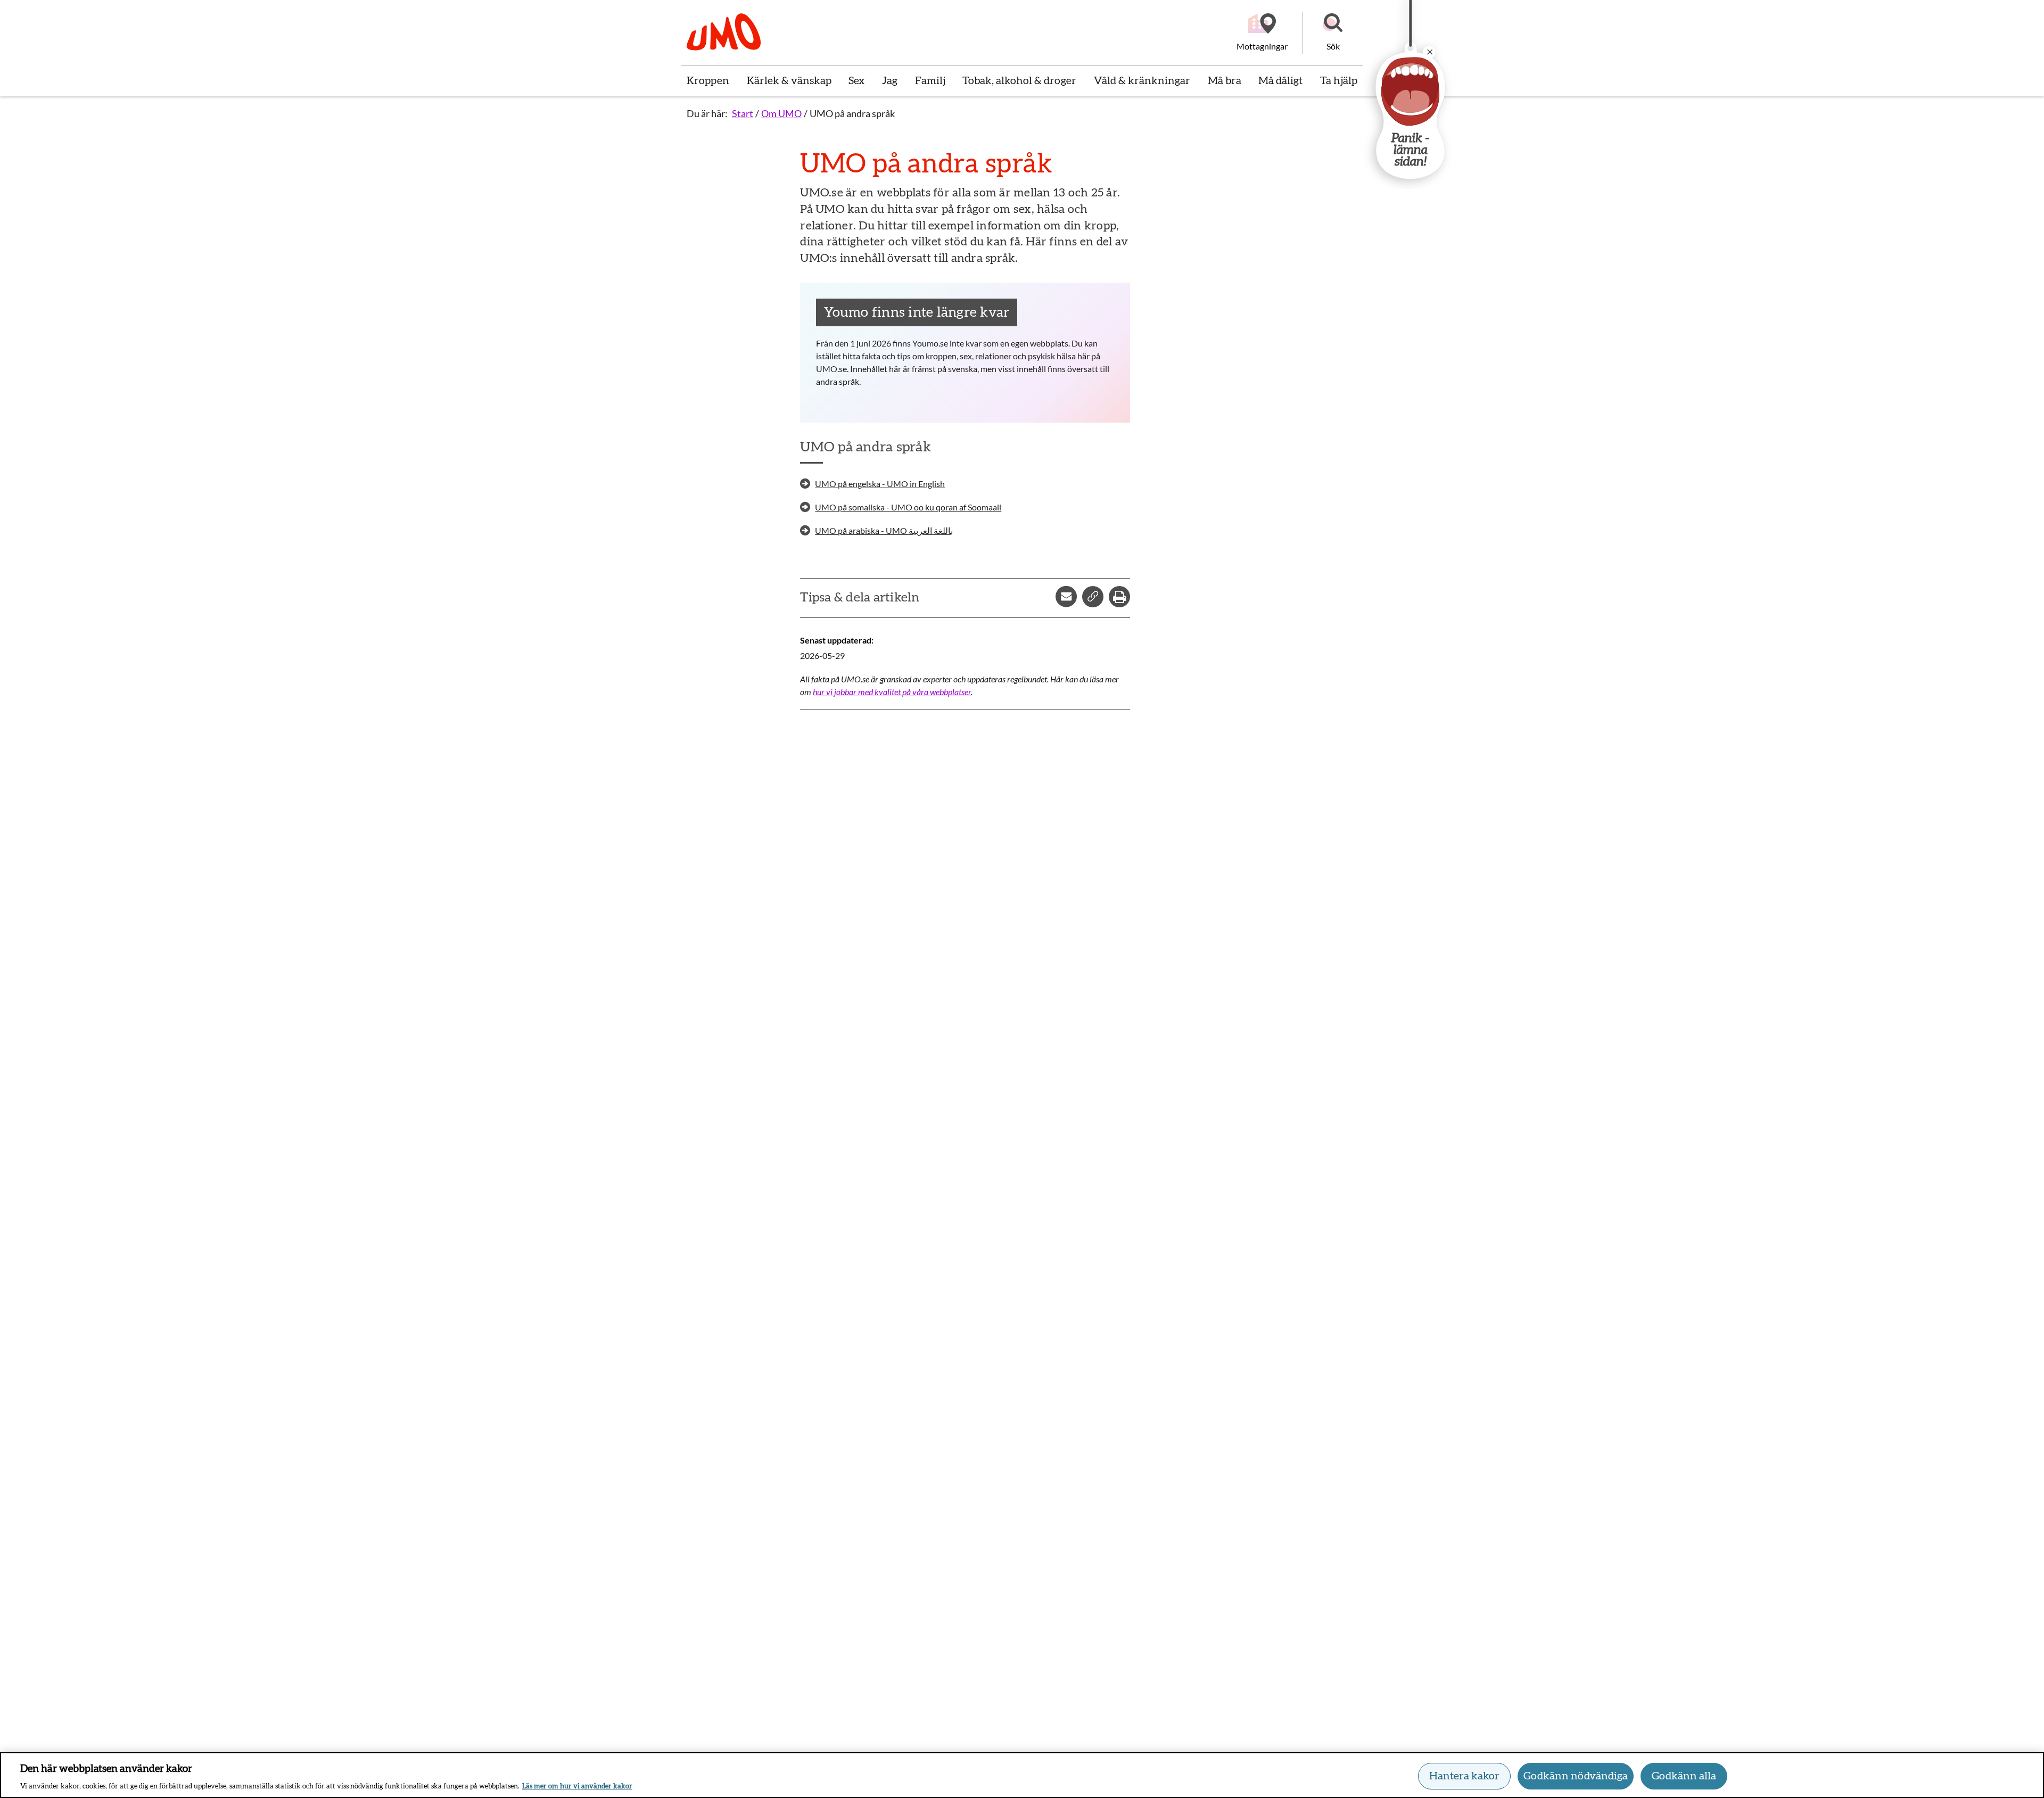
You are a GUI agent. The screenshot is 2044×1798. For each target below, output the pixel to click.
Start (743, 113)
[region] (1022, 1775)
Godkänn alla (1684, 1776)
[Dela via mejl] (1066, 597)
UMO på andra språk (852, 113)
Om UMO (781, 113)
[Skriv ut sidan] (1119, 597)
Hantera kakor (1464, 1776)
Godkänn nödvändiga (1576, 1776)
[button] (1333, 33)
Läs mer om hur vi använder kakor (577, 1787)
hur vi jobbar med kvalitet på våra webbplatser (892, 692)
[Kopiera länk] (1093, 597)
